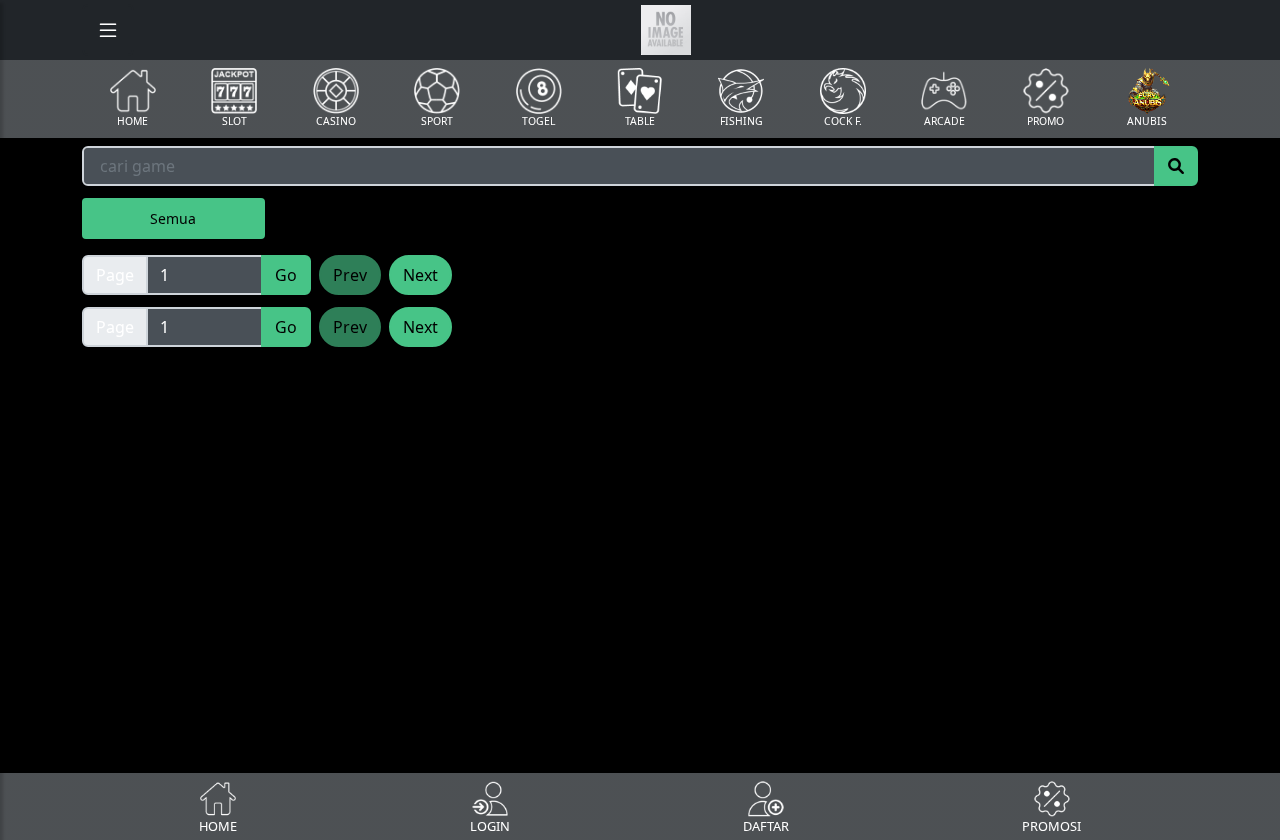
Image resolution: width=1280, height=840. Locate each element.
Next (420, 275)
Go (286, 275)
